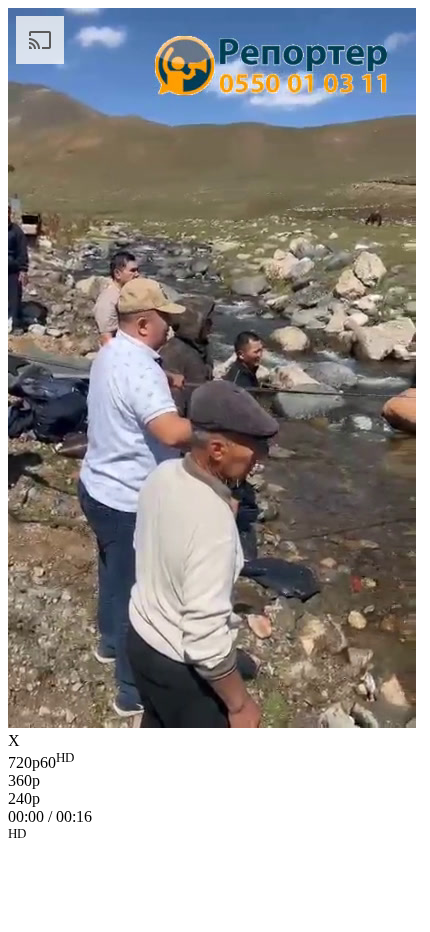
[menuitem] (215, 761)
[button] (215, 837)
